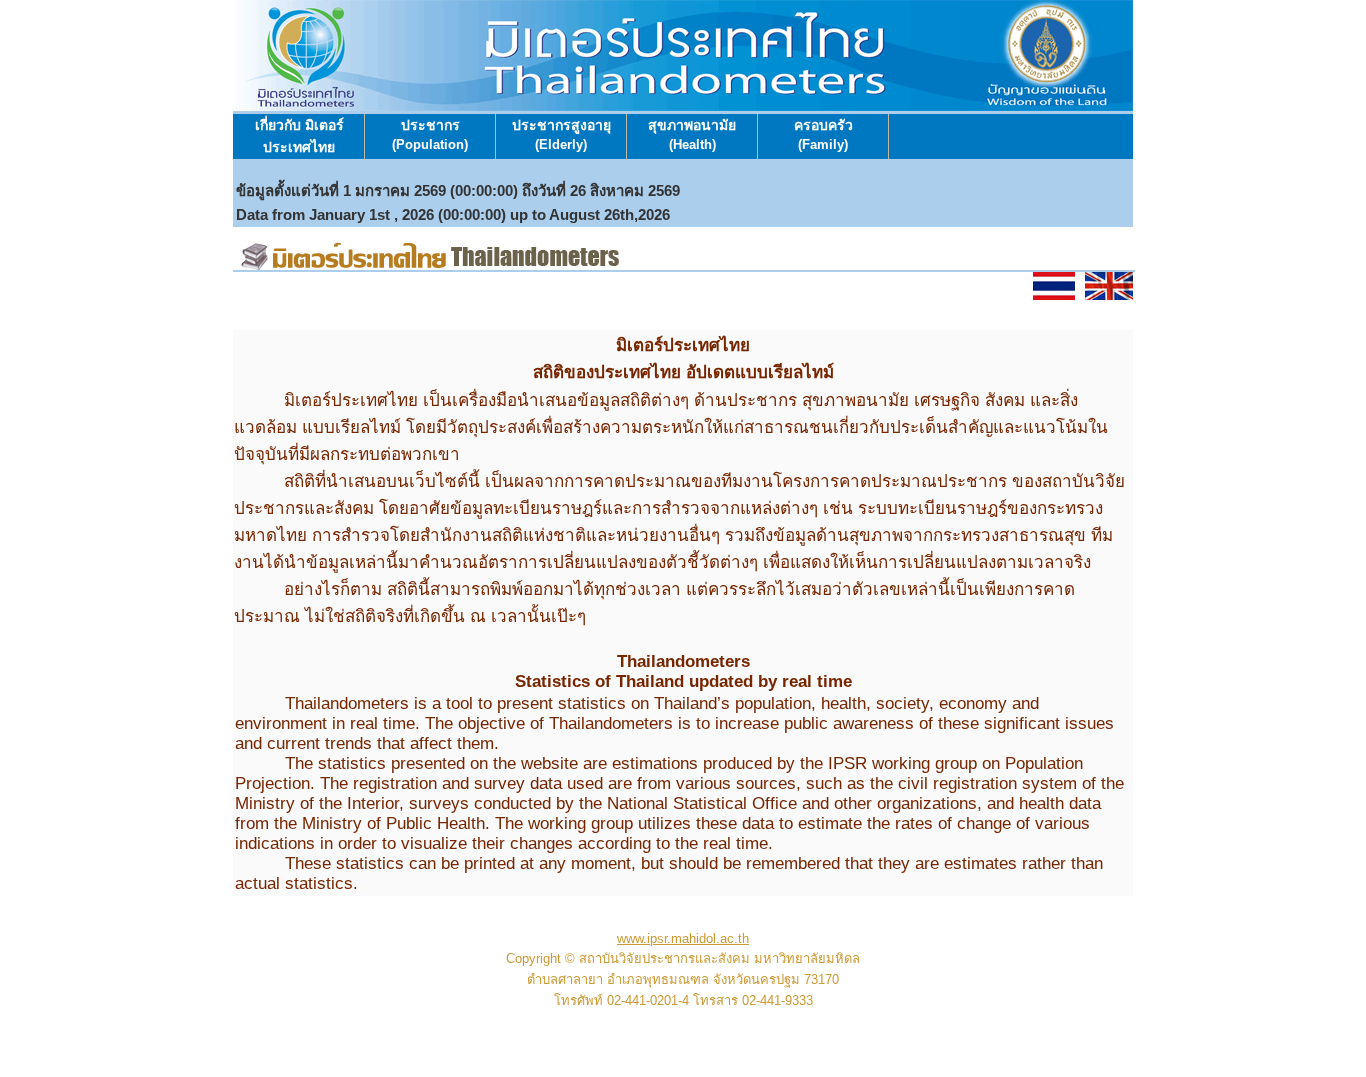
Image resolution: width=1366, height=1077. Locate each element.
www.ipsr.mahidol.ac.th (683, 938)
